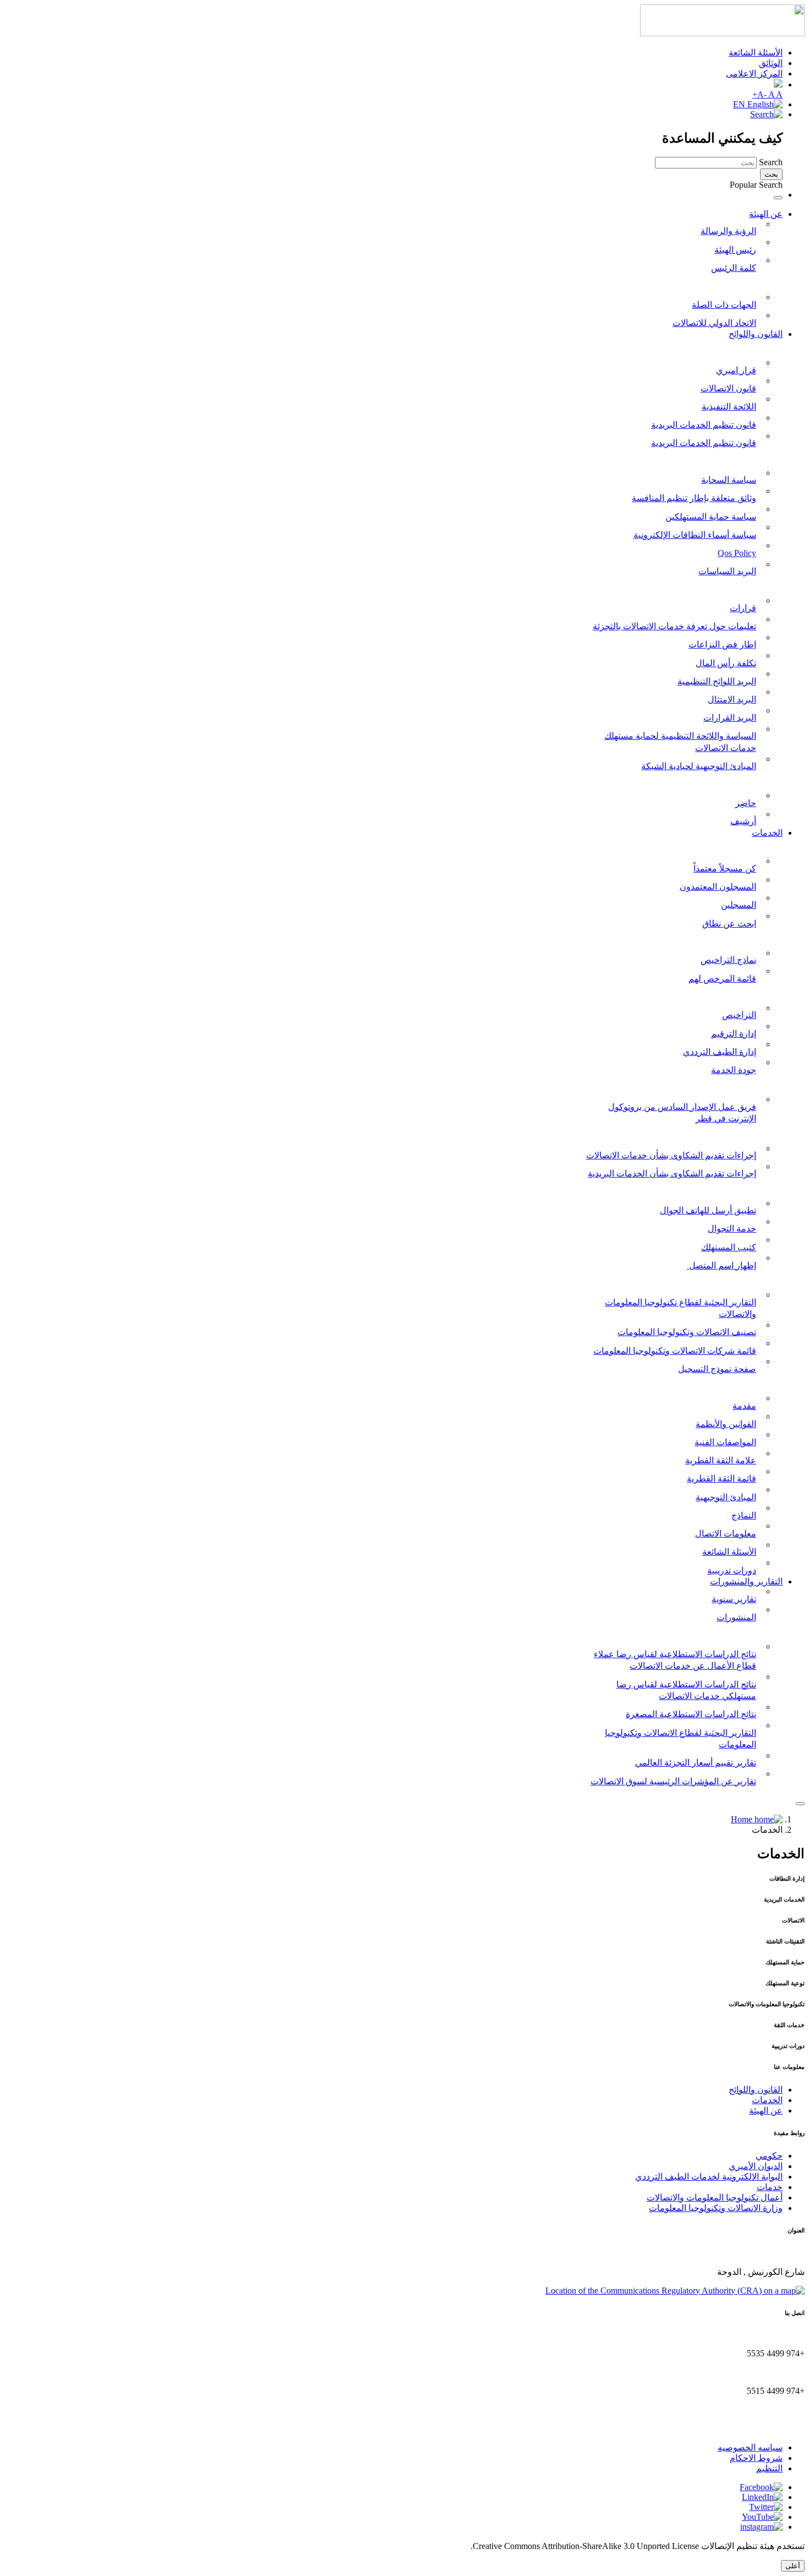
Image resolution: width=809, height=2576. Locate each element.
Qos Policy (737, 553)
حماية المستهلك (754, 1133)
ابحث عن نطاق (729, 924)
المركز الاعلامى (754, 73)
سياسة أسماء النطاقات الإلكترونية (695, 535)
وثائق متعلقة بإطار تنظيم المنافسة (694, 498)
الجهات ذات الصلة (724, 305)
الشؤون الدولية (755, 282)
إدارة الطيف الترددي (720, 1052)
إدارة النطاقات (756, 846)
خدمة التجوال (732, 1229)
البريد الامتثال (732, 699)
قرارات (743, 608)
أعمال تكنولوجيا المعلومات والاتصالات (715, 2198)
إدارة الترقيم (734, 1034)
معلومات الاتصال (726, 1534)
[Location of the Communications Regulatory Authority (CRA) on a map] (675, 2291)
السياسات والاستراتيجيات (737, 457)
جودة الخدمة (734, 1070)
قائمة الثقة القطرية (721, 1478)
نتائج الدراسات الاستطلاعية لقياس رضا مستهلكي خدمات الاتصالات (686, 1690)
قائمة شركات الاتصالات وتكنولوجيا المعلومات (675, 1351)
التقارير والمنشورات (746, 1581)
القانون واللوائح (756, 334)
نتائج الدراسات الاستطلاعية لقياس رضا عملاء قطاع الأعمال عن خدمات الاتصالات (675, 1660)
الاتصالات (766, 992)
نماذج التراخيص (728, 960)
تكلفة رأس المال (726, 663)
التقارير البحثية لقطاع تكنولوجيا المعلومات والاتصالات (680, 1308)
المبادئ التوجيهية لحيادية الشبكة (699, 766)
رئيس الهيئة (735, 250)
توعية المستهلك (755, 1188)
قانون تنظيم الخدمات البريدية (704, 425)
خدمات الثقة (760, 1383)
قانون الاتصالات (728, 388)
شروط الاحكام (756, 2458)
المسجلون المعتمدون (718, 887)
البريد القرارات (730, 718)
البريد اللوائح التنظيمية (717, 681)
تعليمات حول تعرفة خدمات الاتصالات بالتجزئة (674, 626)
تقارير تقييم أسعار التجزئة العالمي (696, 1763)
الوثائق (771, 63)
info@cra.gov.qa (776, 2428)
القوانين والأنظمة (726, 1424)
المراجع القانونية (753, 347)
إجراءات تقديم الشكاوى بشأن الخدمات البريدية (672, 1173)
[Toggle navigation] (778, 198)
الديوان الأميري (756, 2166)
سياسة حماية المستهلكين (711, 517)
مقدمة (744, 1406)
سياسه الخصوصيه (750, 2447)
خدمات (770, 2187)
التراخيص (739, 1015)
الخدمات (767, 833)
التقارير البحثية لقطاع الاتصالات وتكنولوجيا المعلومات (680, 1739)
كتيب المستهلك (729, 1247)
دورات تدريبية (732, 1570)
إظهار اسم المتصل (721, 1265)
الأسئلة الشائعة (756, 53)
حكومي (769, 2156)
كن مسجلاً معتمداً (725, 868)
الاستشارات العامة (749, 780)
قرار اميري (736, 370)
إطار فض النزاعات (722, 644)
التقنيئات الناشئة (753, 1084)
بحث (771, 174)
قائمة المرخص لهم (722, 979)
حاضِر (746, 803)
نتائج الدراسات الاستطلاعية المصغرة (691, 1714)
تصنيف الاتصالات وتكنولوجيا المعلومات (687, 1332)
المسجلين (739, 905)
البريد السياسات (727, 571)
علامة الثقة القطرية (721, 1460)
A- (763, 94)
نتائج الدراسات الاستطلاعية (734, 1632)
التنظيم (769, 2468)
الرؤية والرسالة (728, 231)
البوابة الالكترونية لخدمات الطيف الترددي (709, 2177)
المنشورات (736, 1617)
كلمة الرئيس (734, 268)
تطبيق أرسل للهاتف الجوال (708, 1210)
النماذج (744, 1515)
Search (771, 162)
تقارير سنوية (734, 1599)
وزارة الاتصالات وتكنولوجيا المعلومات (716, 2208)
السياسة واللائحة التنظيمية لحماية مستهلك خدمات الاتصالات (680, 742)
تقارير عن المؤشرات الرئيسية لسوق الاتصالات (673, 1781)
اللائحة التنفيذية (729, 407)
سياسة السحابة (729, 480)
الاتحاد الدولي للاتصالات (714, 323)
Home (743, 1819)
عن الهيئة (766, 214)
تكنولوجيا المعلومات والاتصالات (727, 1279)
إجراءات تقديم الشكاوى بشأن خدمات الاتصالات (671, 1155)
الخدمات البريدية (753, 937)
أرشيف (743, 821)
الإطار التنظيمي (755, 586)
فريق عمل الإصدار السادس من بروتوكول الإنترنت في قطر (682, 1113)
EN (740, 104)
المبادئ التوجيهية (726, 1497)
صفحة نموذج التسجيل (717, 1369)
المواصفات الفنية (725, 1442)
